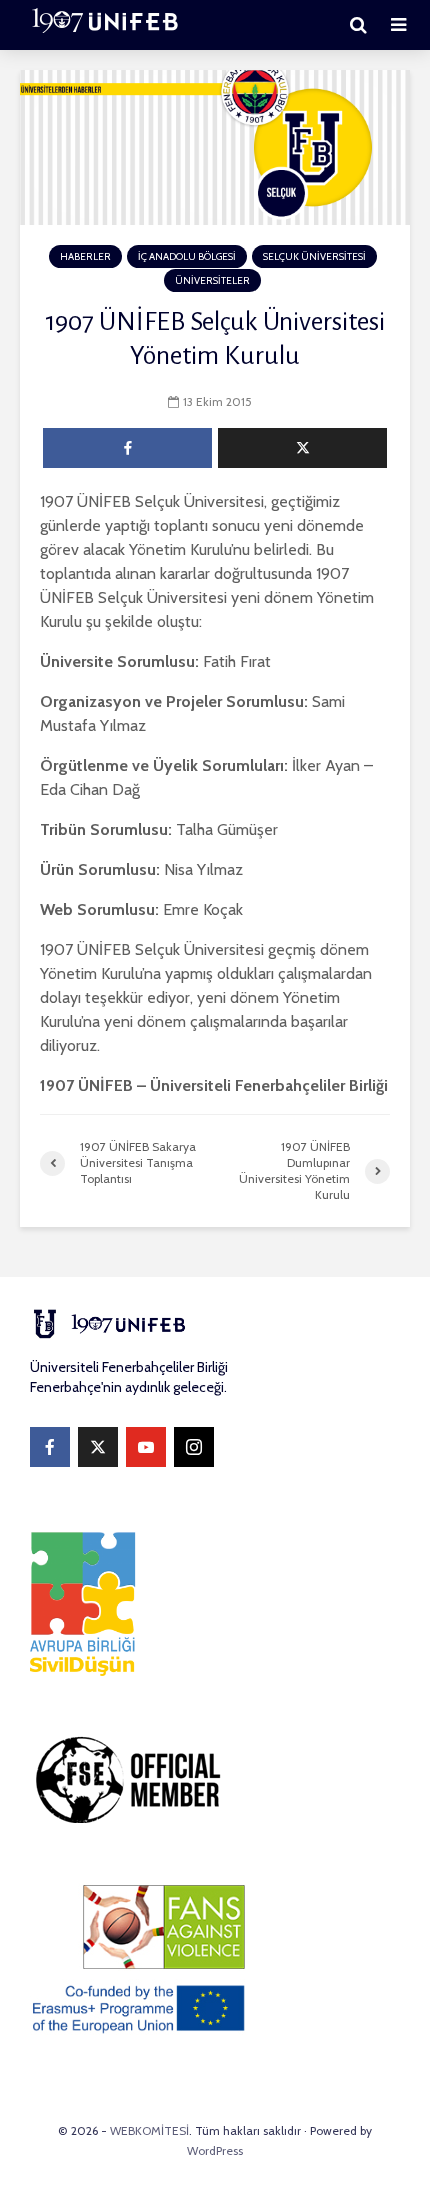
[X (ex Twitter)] (98, 1447)
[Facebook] (50, 1447)
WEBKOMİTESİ (149, 2130)
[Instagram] (194, 1447)
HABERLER (85, 256)
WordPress (215, 2150)
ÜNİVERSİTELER (212, 280)
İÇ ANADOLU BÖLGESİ (187, 256)
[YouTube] (146, 1447)
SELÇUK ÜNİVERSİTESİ (314, 256)
